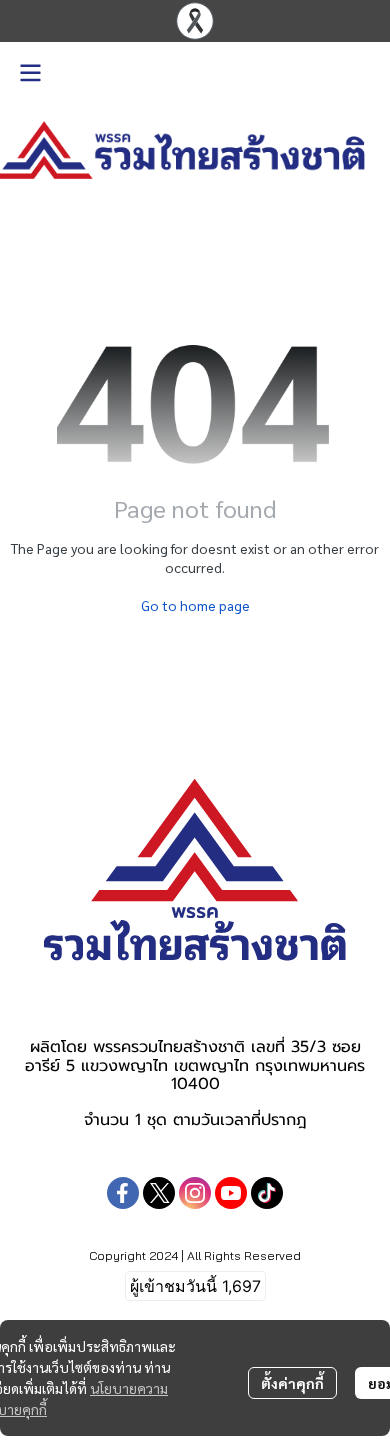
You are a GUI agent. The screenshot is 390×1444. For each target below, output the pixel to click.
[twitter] (159, 1193)
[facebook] (123, 1193)
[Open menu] (30, 73)
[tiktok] (267, 1193)
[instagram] (195, 1193)
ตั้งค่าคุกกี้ (292, 1383)
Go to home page (195, 605)
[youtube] (231, 1193)
